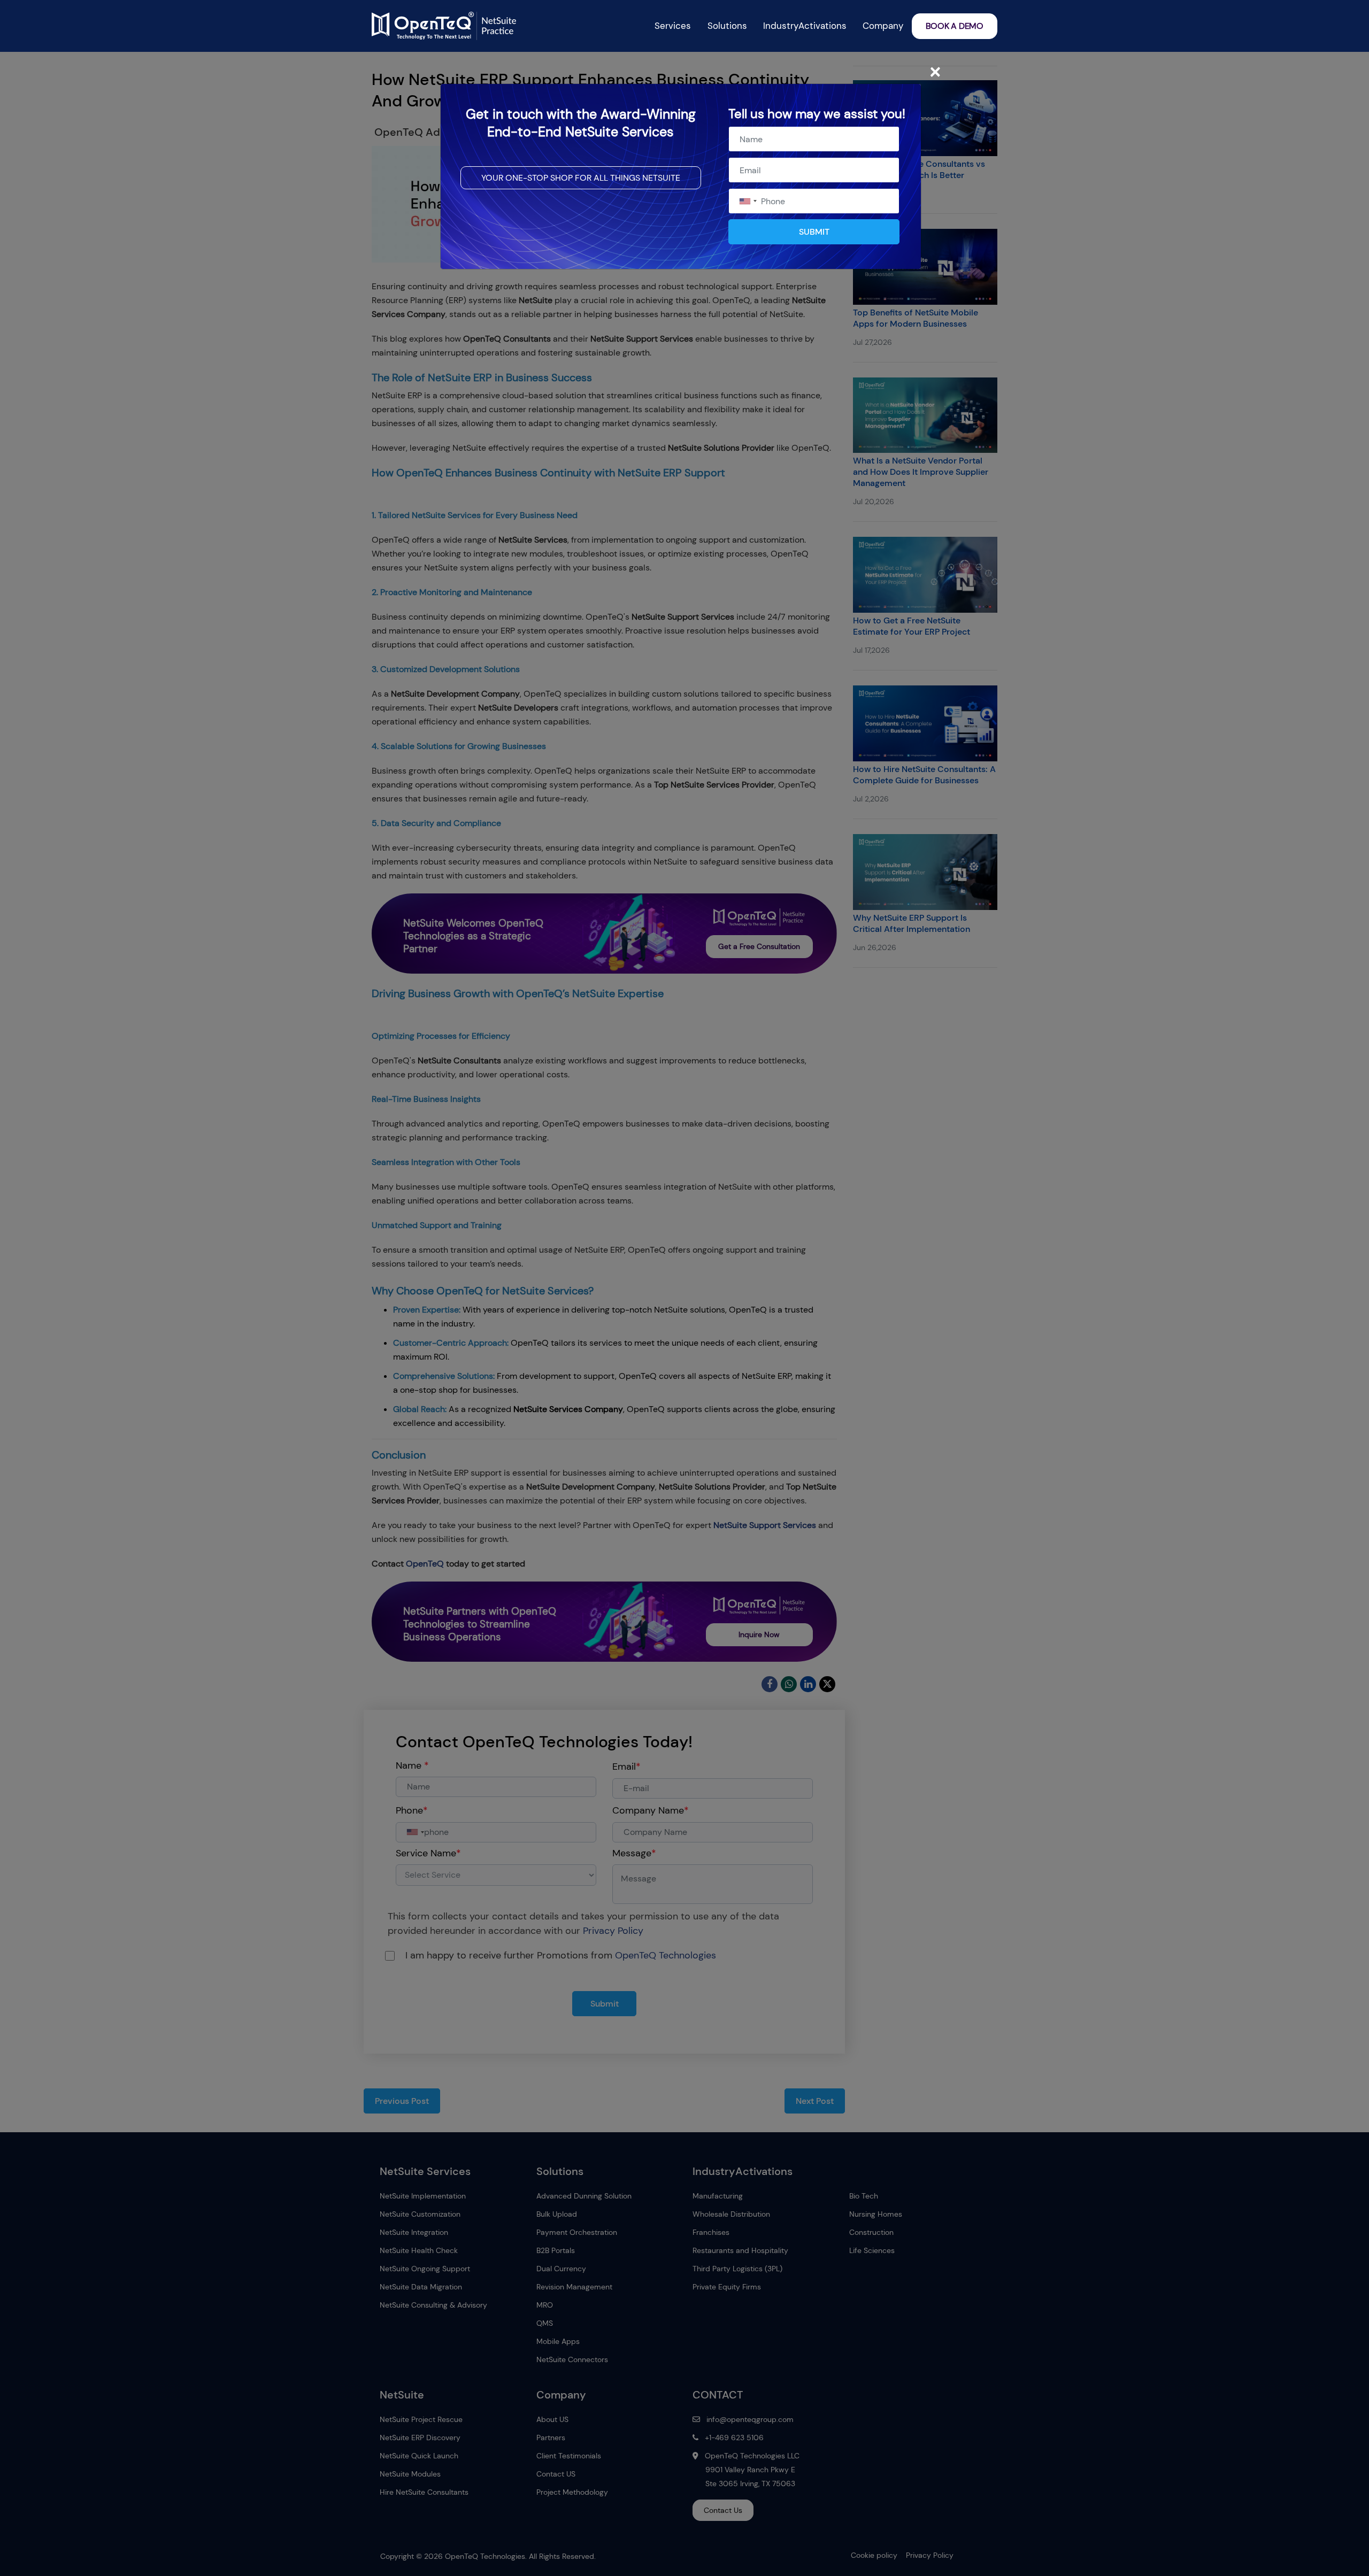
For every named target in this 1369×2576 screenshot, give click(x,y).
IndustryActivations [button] (805, 26)
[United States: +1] (748, 201)
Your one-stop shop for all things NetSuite (581, 178)
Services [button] (673, 26)
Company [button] (883, 26)
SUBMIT (814, 232)
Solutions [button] (727, 26)
